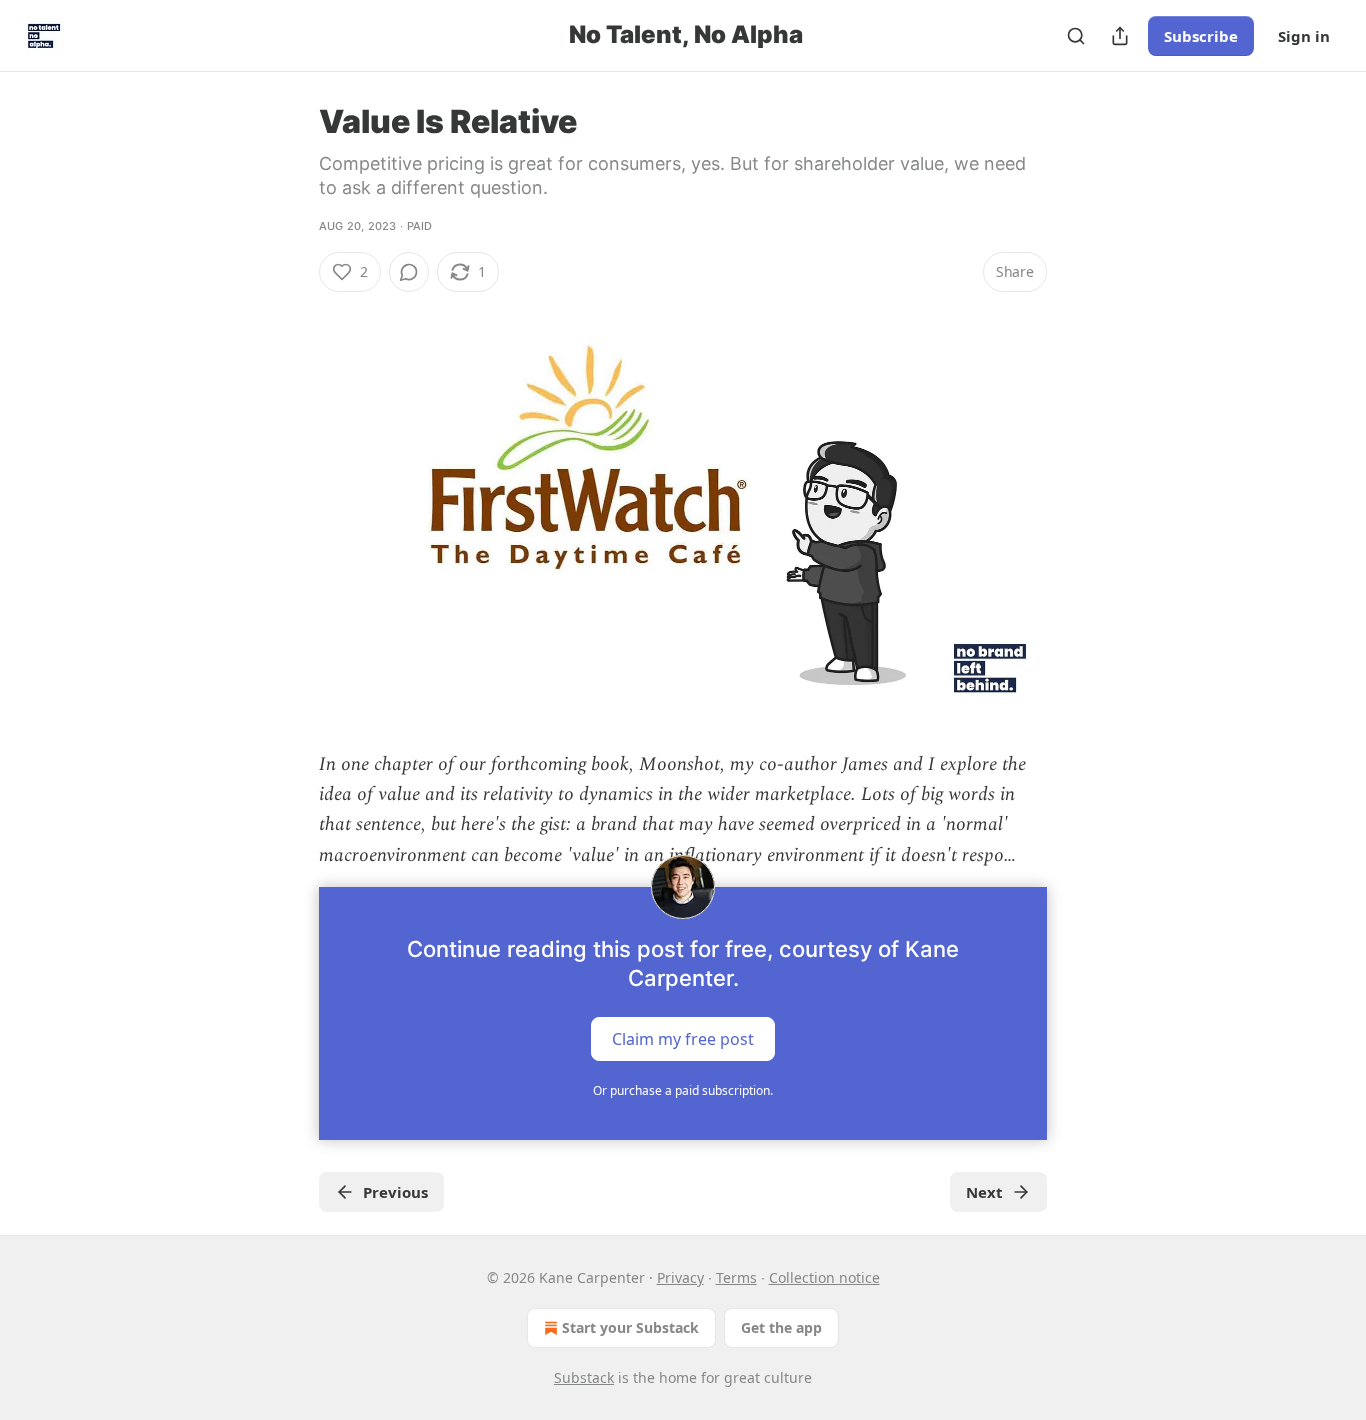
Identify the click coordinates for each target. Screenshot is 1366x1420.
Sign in (1304, 36)
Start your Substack (630, 1327)
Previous (395, 1192)
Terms (736, 1277)
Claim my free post (683, 1039)
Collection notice (824, 1277)
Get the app (781, 1327)
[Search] (1076, 36)
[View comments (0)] (409, 272)
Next (984, 1192)
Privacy (680, 1277)
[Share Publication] (1120, 36)
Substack (584, 1377)
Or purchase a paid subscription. (683, 1090)
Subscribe (1201, 36)
